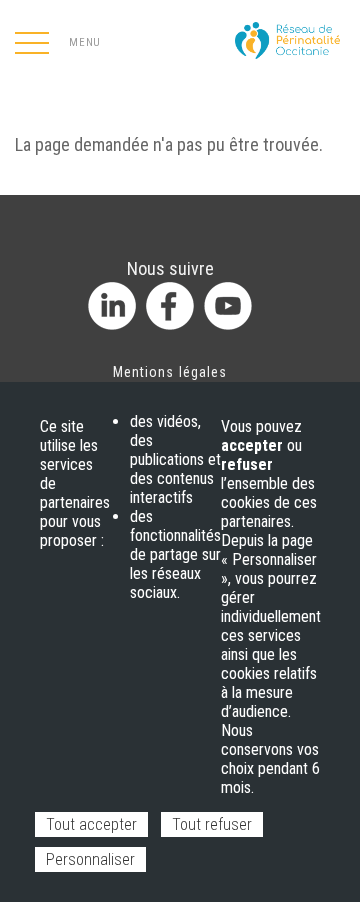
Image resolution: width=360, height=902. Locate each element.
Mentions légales (170, 372)
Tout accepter (91, 824)
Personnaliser (90, 859)
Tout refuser (212, 824)
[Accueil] (290, 34)
